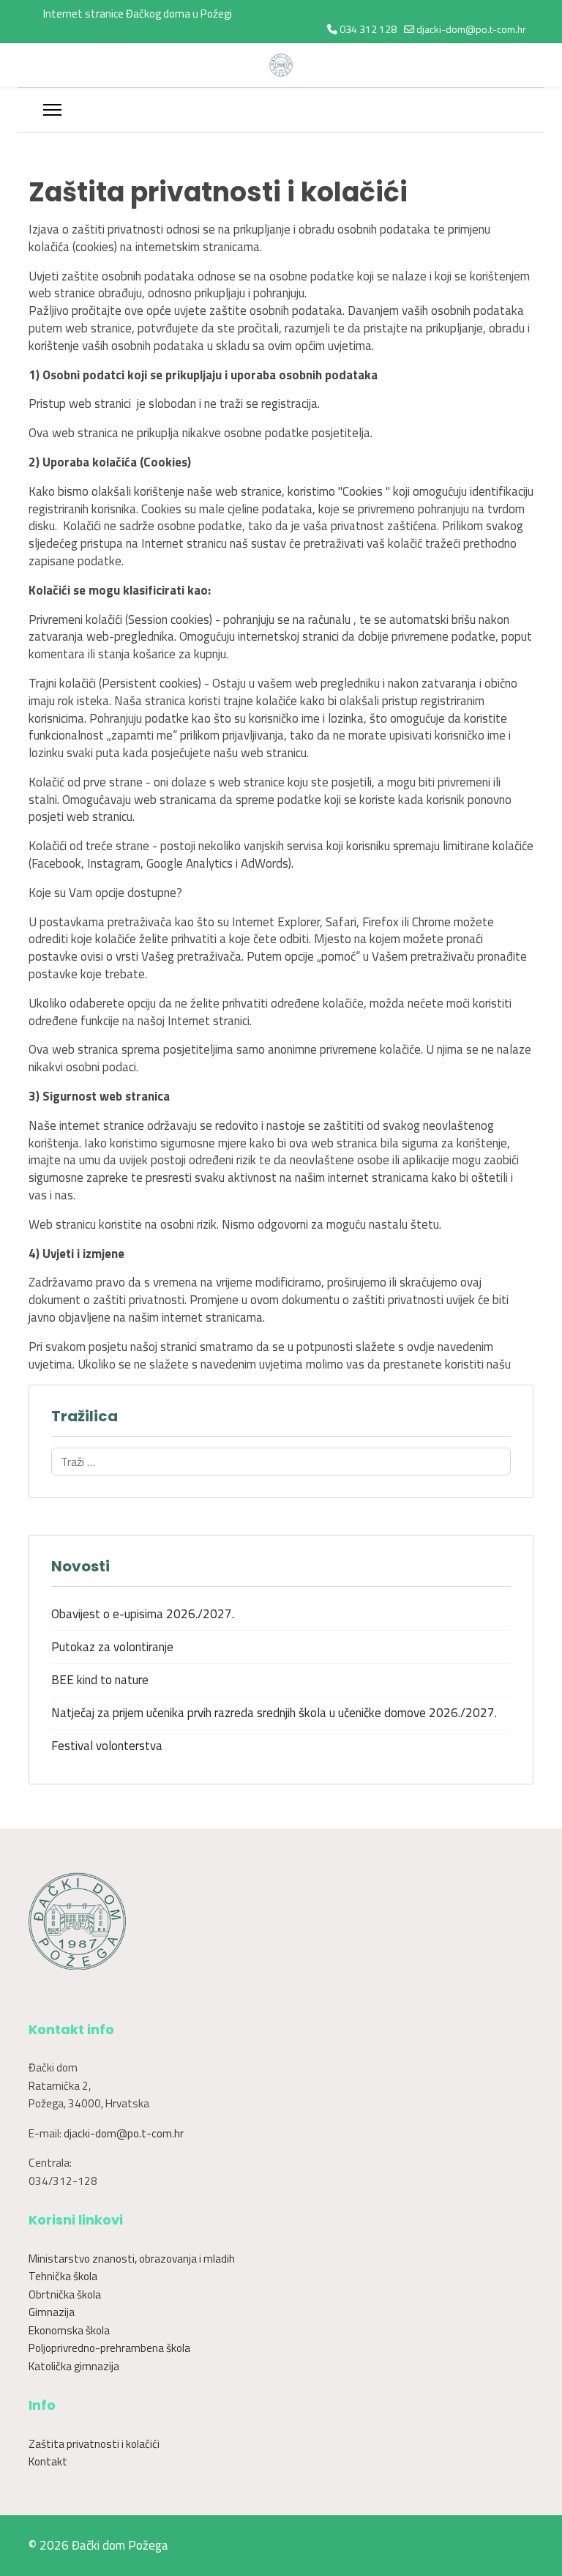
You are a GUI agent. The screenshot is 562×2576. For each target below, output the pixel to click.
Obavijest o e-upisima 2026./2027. (143, 1614)
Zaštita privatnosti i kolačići (94, 2444)
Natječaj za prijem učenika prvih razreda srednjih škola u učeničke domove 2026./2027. (274, 1713)
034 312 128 (368, 29)
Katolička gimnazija (74, 2366)
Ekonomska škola (69, 2330)
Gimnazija (52, 2312)
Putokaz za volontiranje (112, 1647)
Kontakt (48, 2461)
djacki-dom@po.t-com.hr (471, 29)
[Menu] (52, 110)
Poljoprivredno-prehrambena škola (109, 2348)
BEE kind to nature (100, 1680)
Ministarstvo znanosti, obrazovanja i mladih (132, 2259)
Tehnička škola (63, 2276)
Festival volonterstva (107, 1746)
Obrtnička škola (65, 2294)
